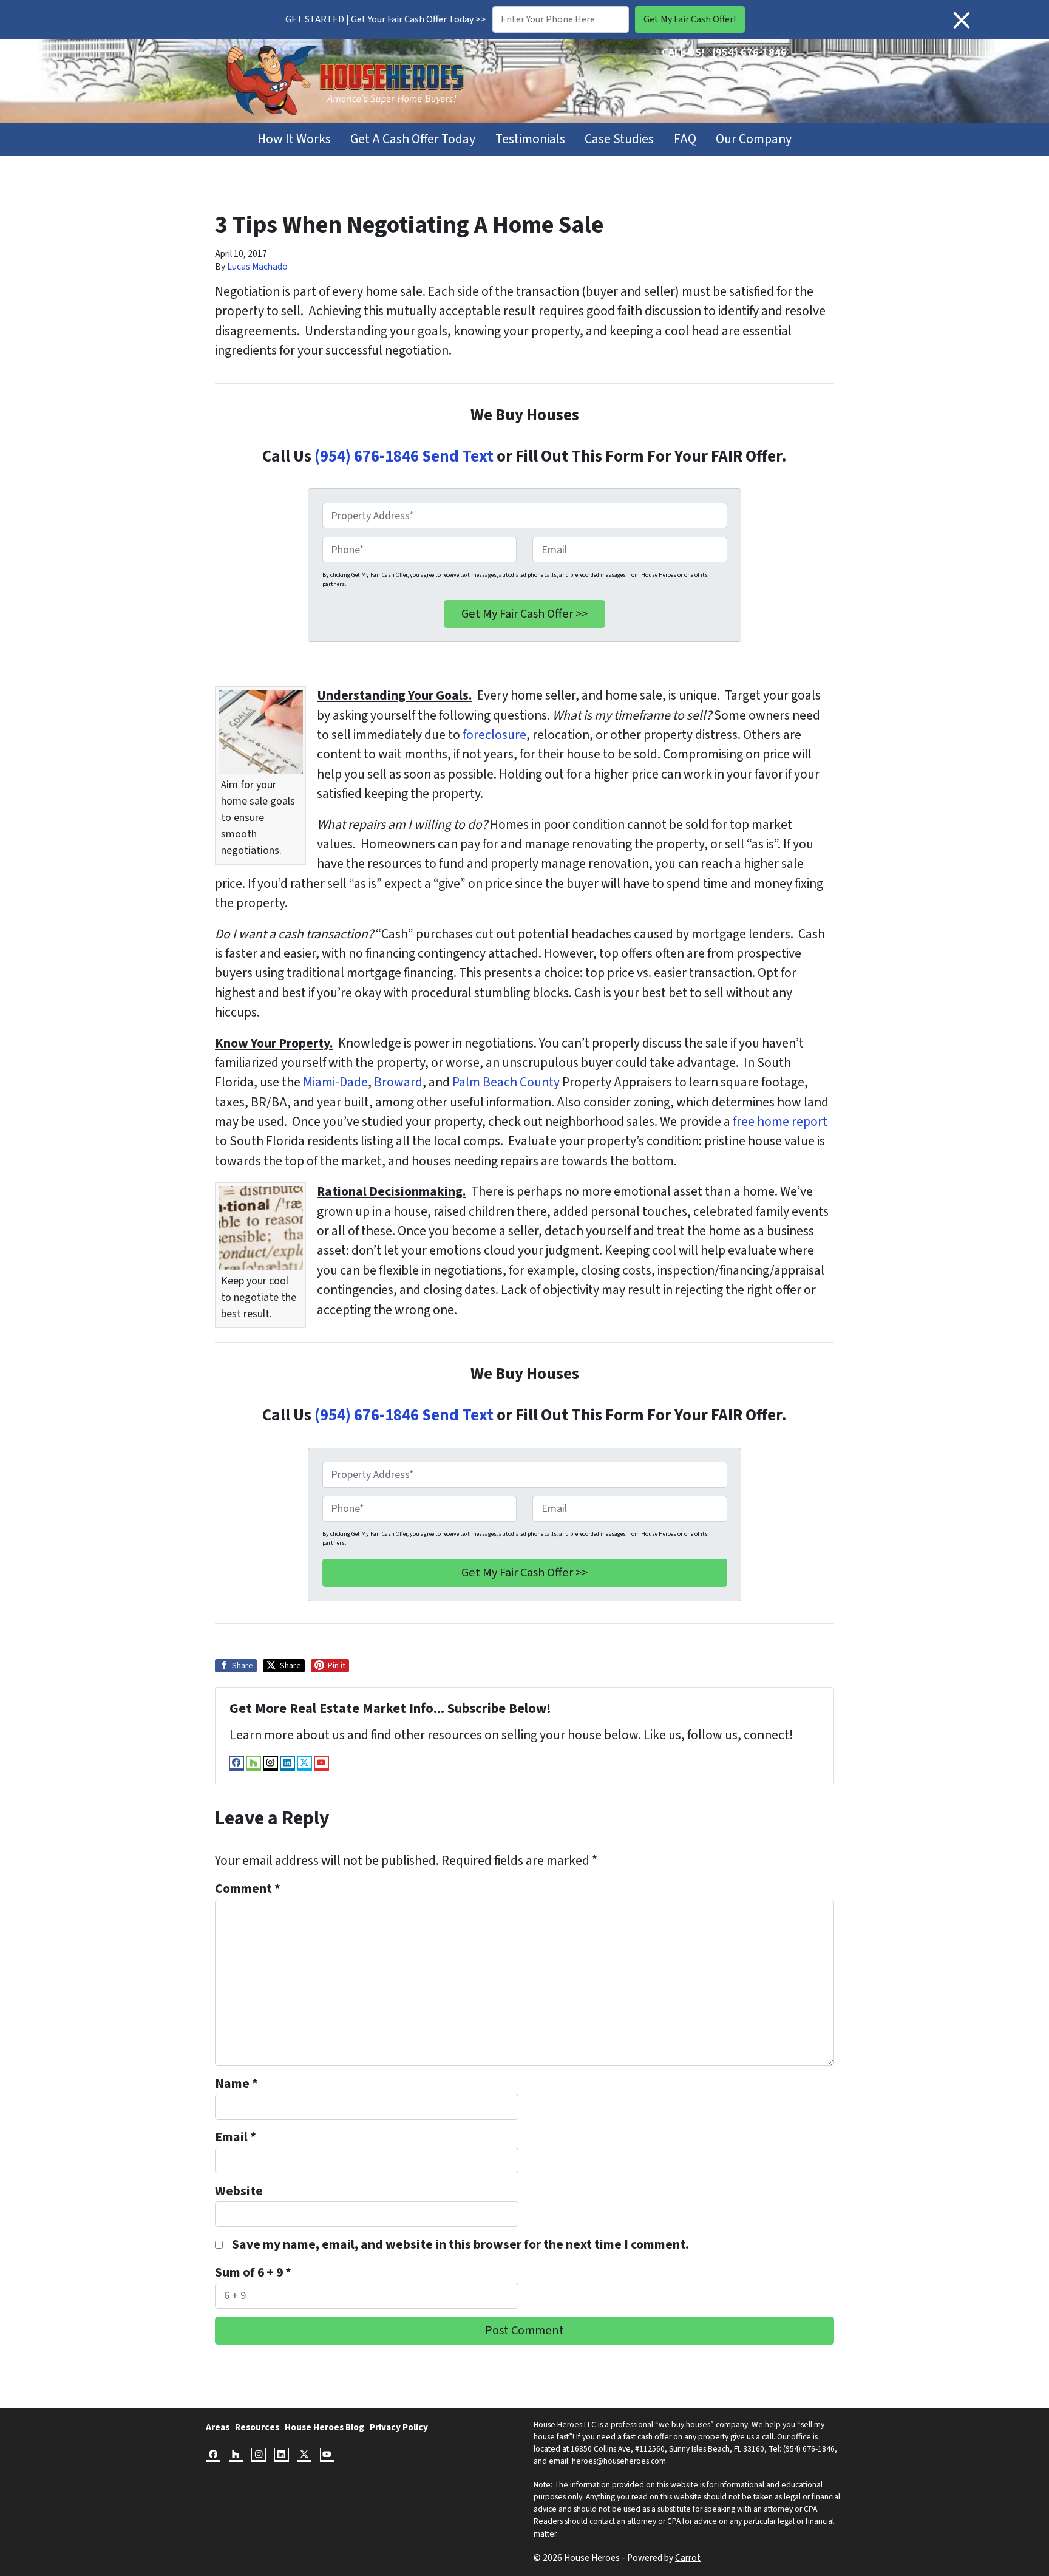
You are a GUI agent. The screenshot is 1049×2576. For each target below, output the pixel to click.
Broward (398, 1082)
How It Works (294, 139)
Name (236, 2084)
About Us (704, 70)
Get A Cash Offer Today (413, 139)
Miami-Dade (335, 1082)
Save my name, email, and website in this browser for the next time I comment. (460, 2245)
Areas (218, 2427)
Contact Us (766, 70)
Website (239, 2191)
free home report (780, 1122)
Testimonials (530, 139)
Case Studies (619, 139)
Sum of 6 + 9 (253, 2273)
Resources (257, 2427)
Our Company (754, 139)
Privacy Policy (399, 2427)
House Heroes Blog (324, 2427)
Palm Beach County (506, 1082)
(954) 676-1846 (749, 53)
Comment (248, 1889)
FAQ (685, 139)
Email (236, 2137)
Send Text (456, 456)
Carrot (688, 2558)
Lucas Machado (257, 267)
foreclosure (494, 735)
